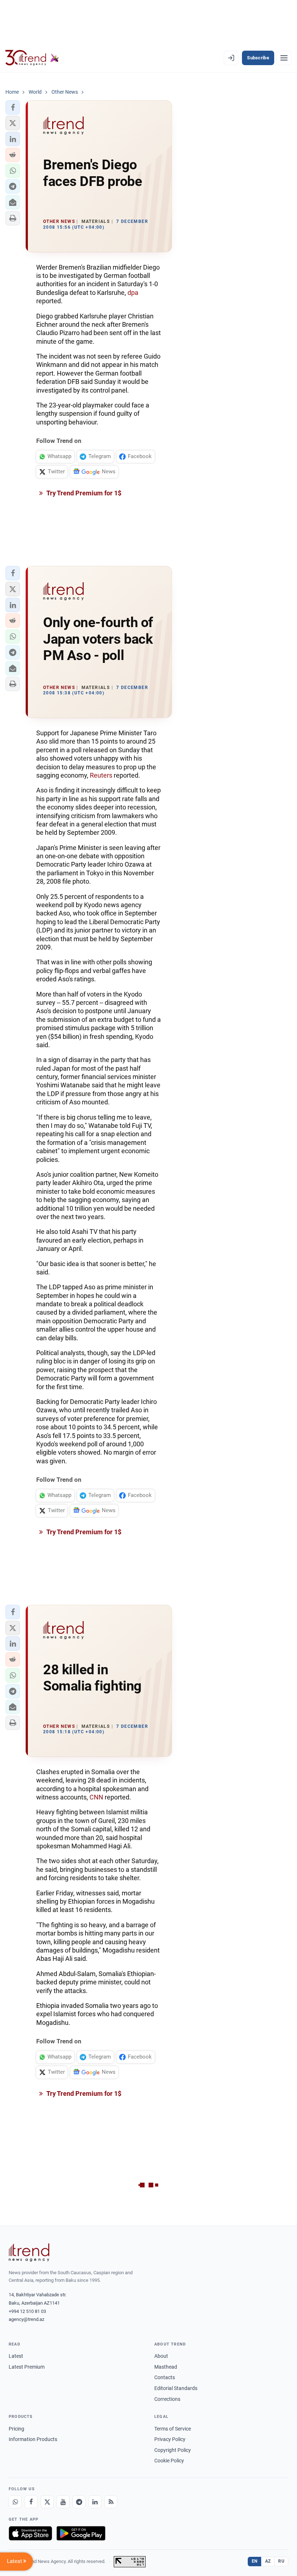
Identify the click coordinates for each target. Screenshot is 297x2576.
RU (281, 2561)
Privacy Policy (170, 2439)
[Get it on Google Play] (81, 2533)
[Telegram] (79, 2502)
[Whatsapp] (15, 2502)
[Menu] (284, 58)
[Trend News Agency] (29, 2253)
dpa (133, 293)
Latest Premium (27, 2367)
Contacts (165, 2377)
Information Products (33, 2439)
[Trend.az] (32, 58)
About (161, 2356)
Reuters (101, 775)
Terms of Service (173, 2429)
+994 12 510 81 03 (27, 2311)
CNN (96, 1797)
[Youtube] (63, 2502)
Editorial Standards (176, 2388)
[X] (47, 2502)
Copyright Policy (173, 2450)
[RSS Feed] (111, 2502)
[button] (13, 107)
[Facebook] (31, 2502)
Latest (16, 2356)
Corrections (167, 2399)
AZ (268, 2561)
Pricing (16, 2429)
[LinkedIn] (95, 2502)
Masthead (166, 2367)
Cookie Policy (169, 2461)
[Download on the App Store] (30, 2533)
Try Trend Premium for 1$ (83, 493)
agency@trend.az (26, 2319)
